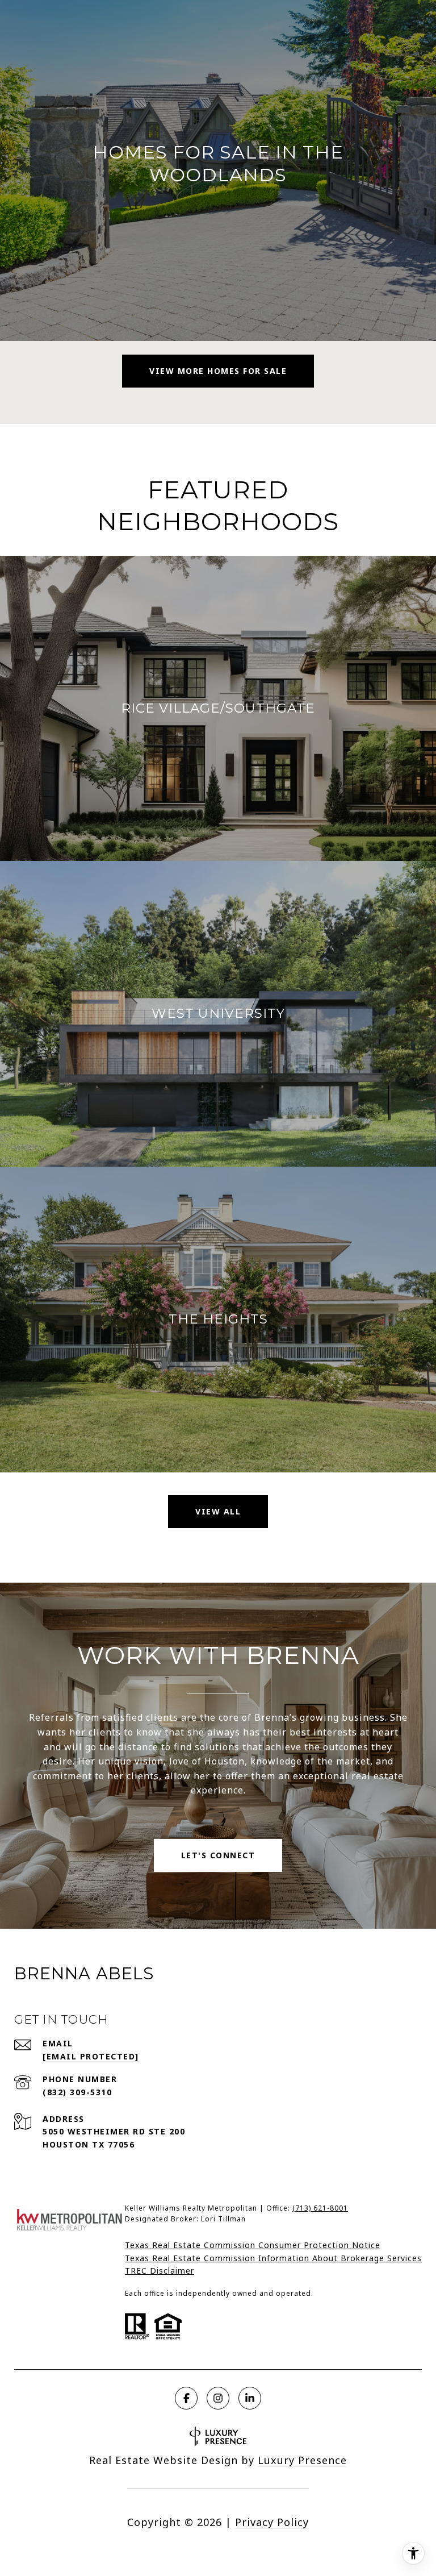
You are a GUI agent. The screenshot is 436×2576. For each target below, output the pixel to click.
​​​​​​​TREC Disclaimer (160, 2271)
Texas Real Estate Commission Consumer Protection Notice (253, 2245)
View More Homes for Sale (218, 371)
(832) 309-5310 (77, 2092)
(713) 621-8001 (320, 2208)
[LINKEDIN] (250, 2398)
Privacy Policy (272, 2522)
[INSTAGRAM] (218, 2398)
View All (218, 1511)
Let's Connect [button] (218, 1855)
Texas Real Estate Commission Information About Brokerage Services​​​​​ (273, 2258)
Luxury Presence (302, 2460)
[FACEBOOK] (186, 2398)
